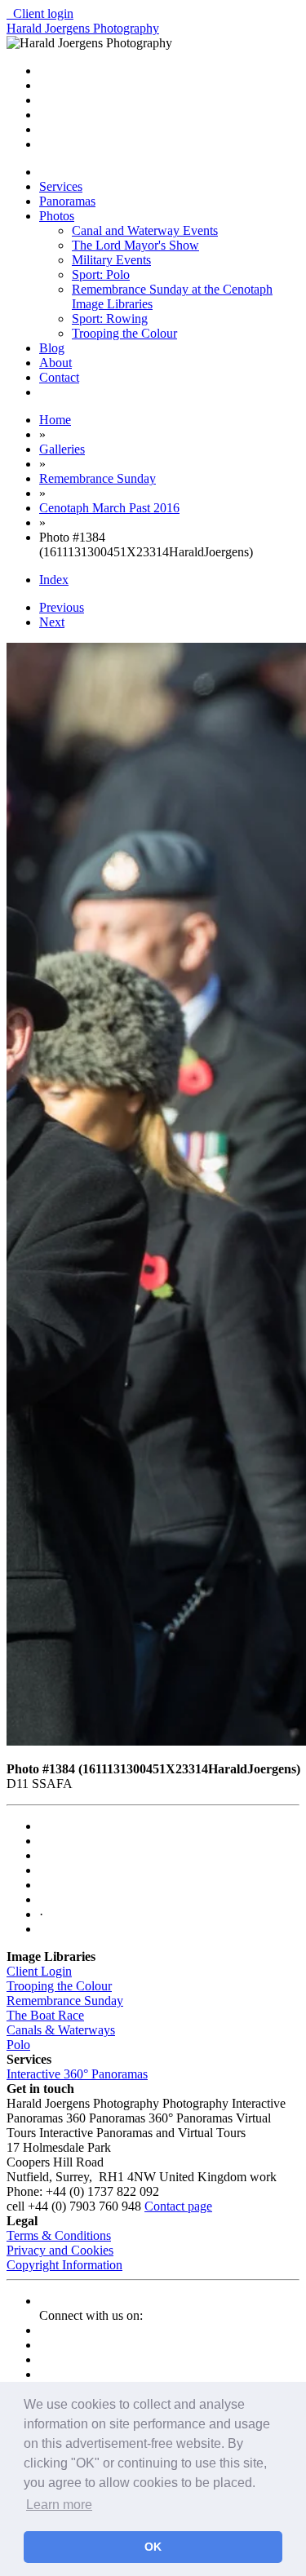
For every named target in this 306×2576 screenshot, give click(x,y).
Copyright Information (64, 2265)
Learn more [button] (59, 2505)
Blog (52, 348)
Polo (18, 2045)
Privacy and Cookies (60, 2250)
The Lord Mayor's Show (135, 245)
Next (52, 622)
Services (61, 186)
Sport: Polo (101, 274)
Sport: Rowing (110, 319)
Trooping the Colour (124, 333)
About (55, 363)
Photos (57, 216)
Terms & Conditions (59, 2235)
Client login (40, 13)
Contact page (178, 2206)
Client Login (39, 1971)
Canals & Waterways (61, 2030)
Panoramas (67, 201)
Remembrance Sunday (65, 2001)
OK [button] (153, 2547)
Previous (62, 607)
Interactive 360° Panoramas (77, 2074)
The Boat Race (45, 2015)
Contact (59, 377)
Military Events (111, 260)
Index (54, 580)
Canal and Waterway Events (145, 230)
